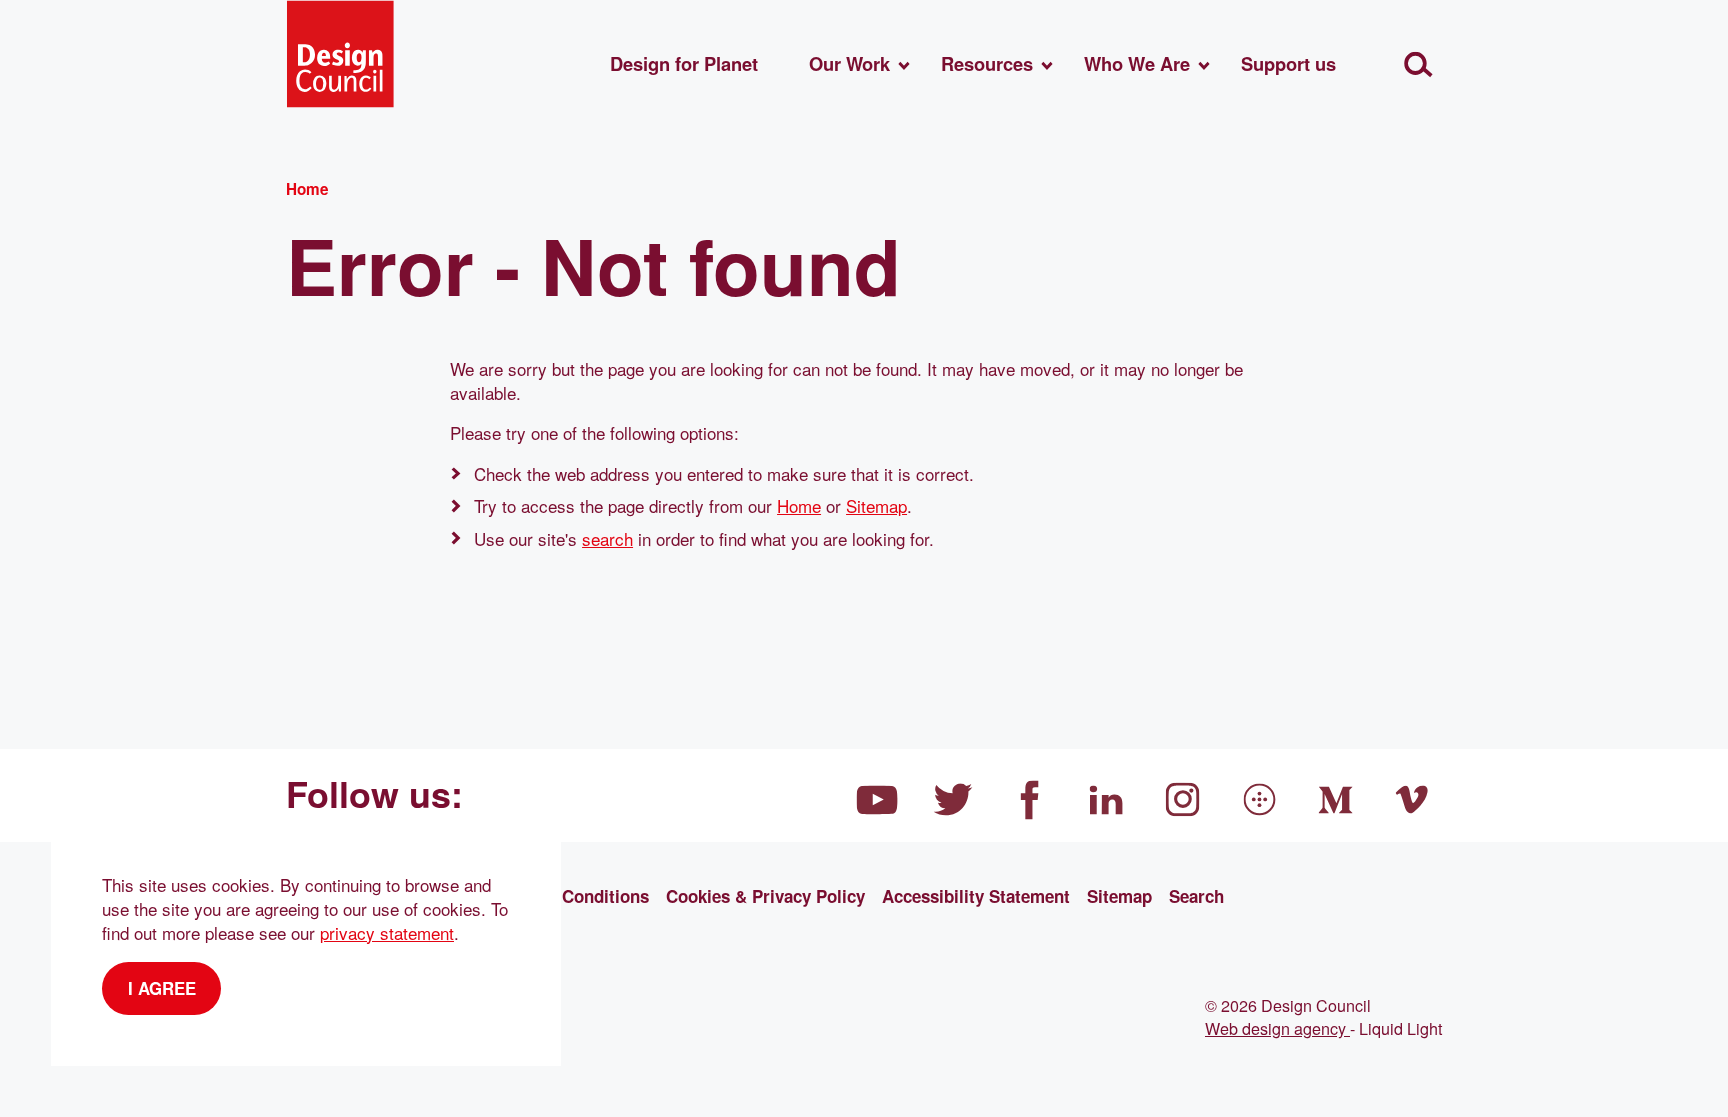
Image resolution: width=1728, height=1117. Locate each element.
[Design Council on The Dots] (1260, 800)
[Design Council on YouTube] (877, 800)
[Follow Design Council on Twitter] (954, 800)
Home (799, 505)
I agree (162, 988)
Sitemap (876, 505)
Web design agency (1277, 1028)
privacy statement (387, 932)
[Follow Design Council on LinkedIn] (1107, 800)
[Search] (1418, 64)
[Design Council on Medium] (1336, 800)
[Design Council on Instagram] (1183, 800)
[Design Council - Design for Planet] (340, 54)
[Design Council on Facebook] (1030, 800)
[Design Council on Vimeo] (1413, 800)
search (607, 538)
